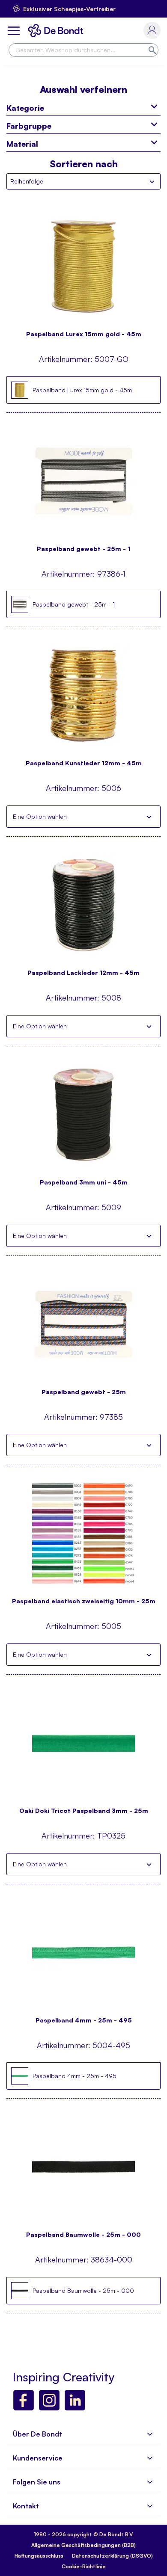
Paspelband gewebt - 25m (84, 1392)
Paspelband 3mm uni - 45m (84, 1182)
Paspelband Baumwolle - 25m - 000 (83, 2234)
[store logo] (57, 31)
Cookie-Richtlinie (84, 2566)
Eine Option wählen (40, 816)
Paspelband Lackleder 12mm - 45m (83, 973)
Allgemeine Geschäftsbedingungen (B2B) (83, 2545)
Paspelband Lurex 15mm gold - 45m (84, 334)
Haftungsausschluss (39, 2556)
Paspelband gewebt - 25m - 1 (83, 549)
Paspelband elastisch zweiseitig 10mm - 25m (84, 1601)
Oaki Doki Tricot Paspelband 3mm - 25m (84, 1811)
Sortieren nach (84, 164)
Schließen (149, 817)
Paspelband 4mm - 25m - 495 (84, 2020)
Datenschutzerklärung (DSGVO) (112, 2556)
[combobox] (83, 50)
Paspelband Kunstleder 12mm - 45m (84, 763)
